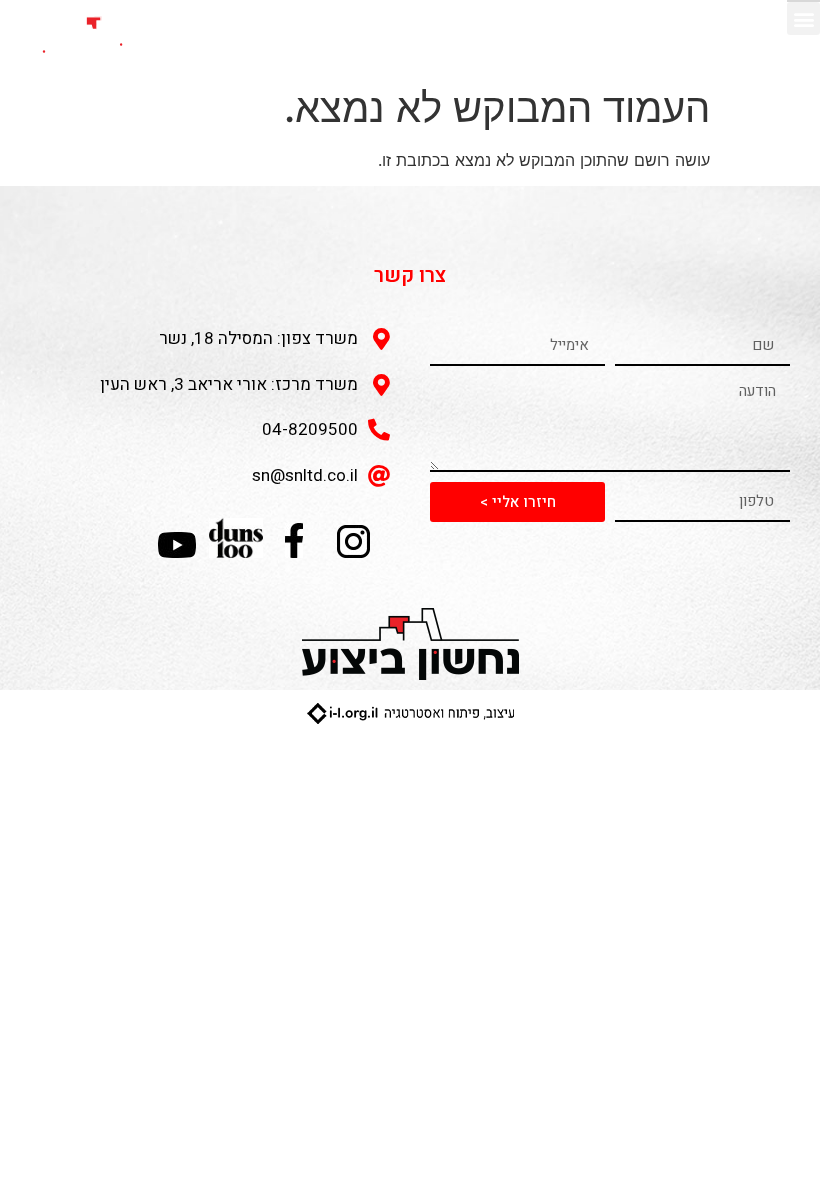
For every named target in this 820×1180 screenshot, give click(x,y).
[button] (803, 18)
